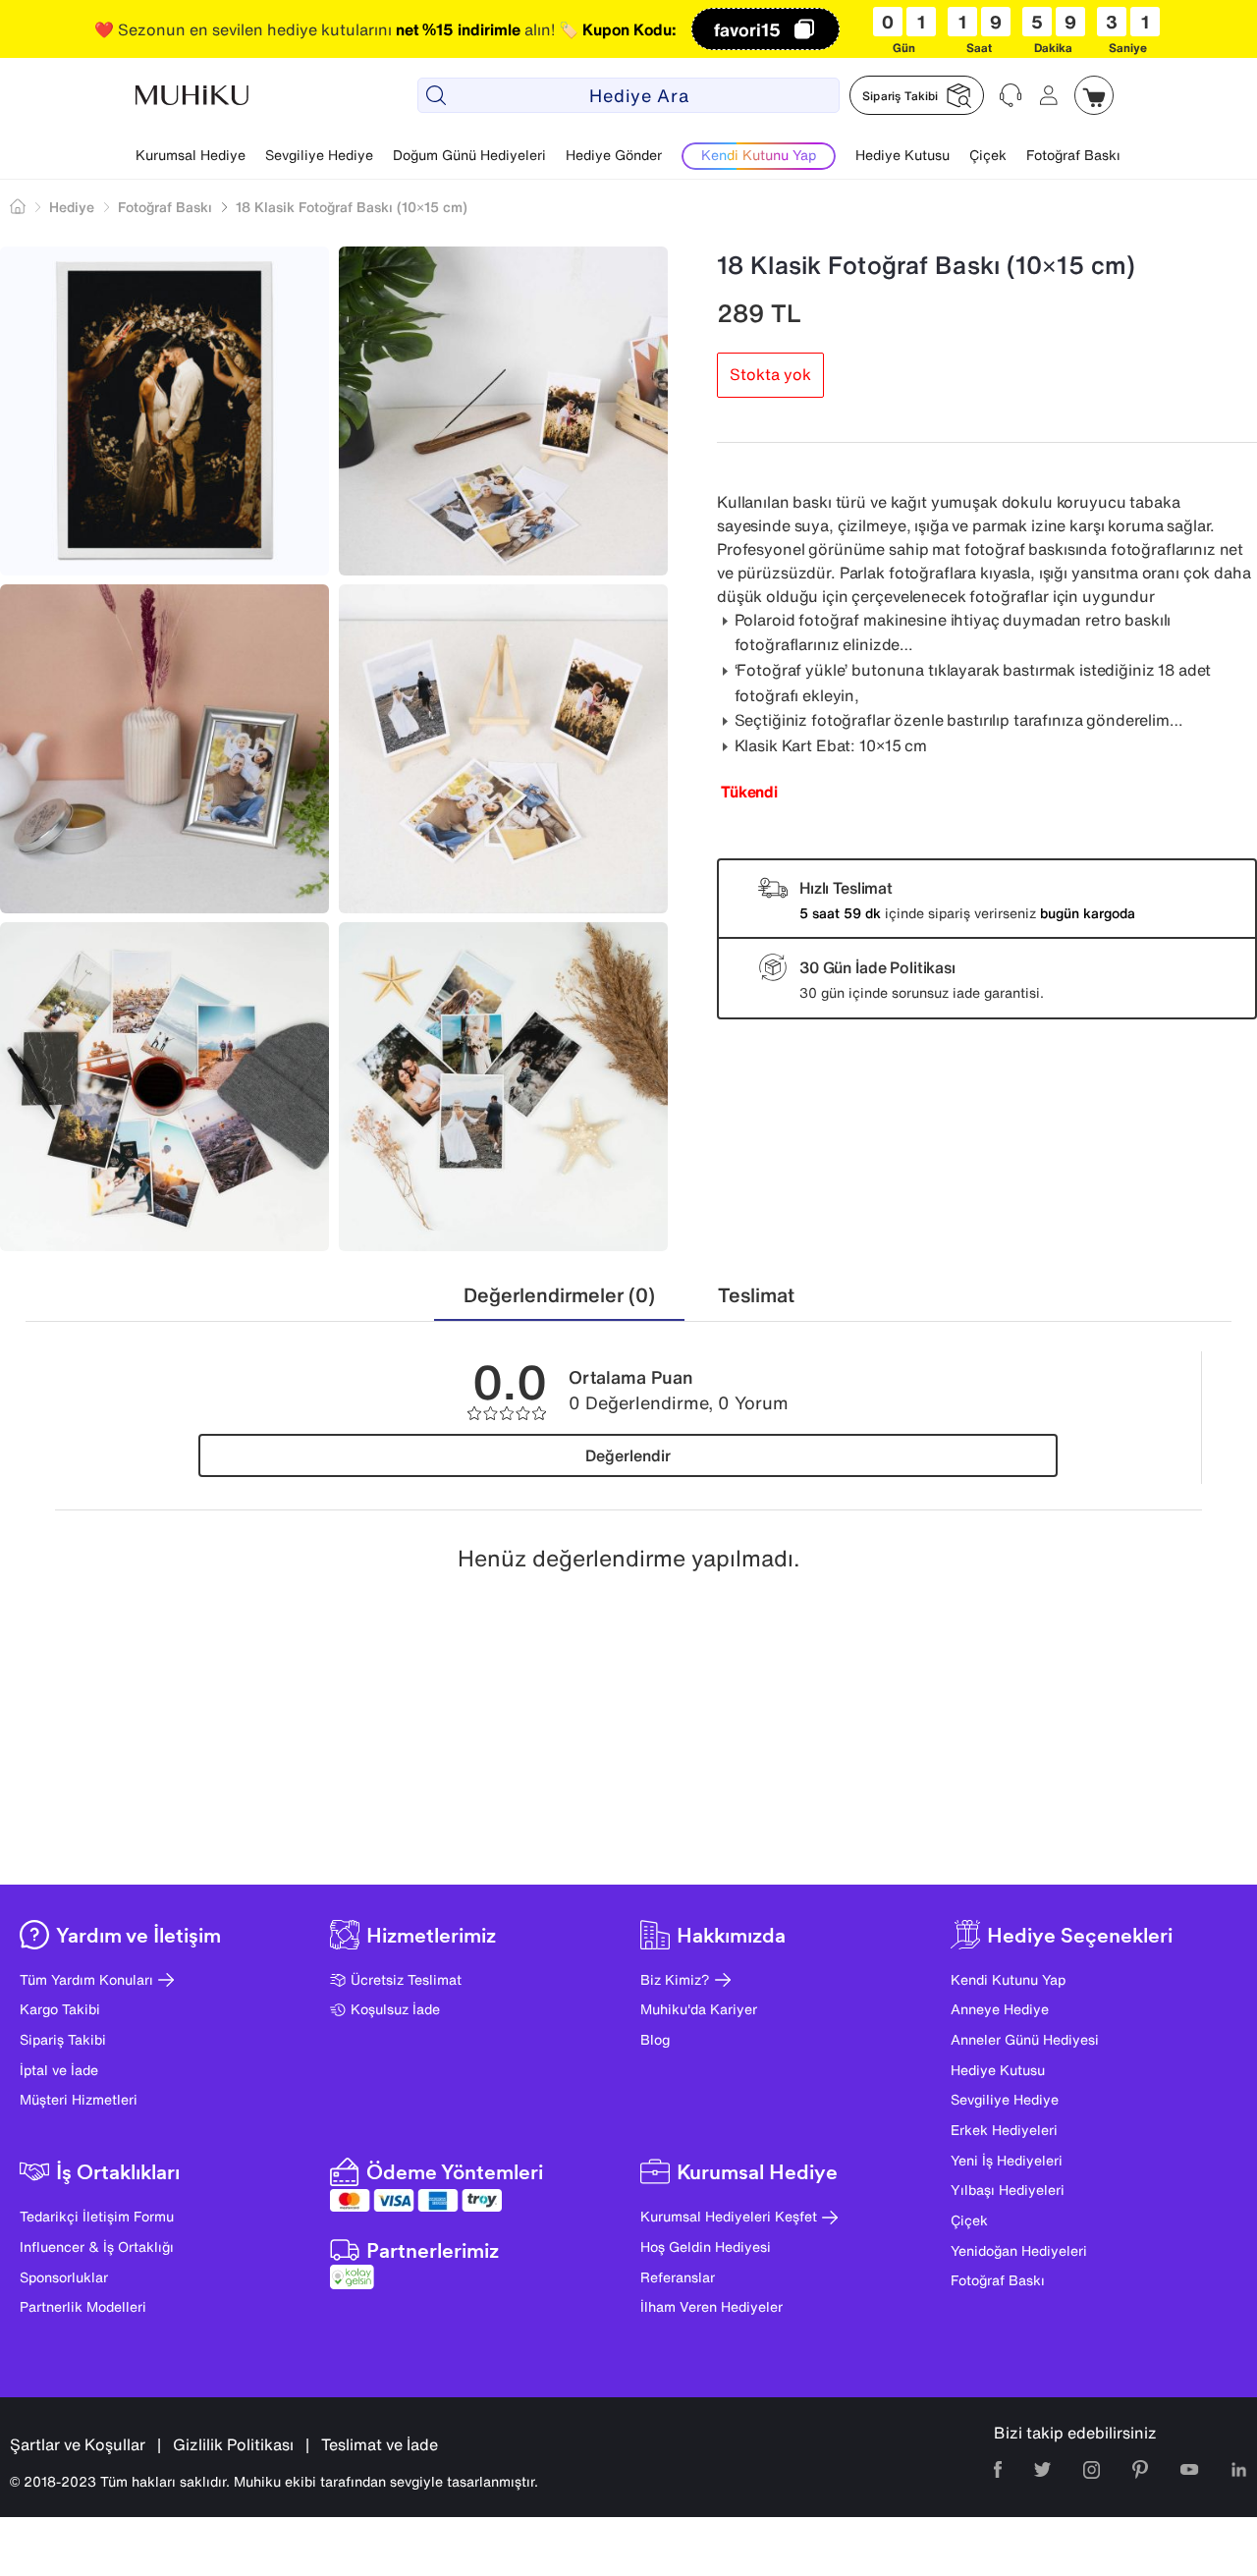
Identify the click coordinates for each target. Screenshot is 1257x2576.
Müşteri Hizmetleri (79, 2099)
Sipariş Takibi (63, 2039)
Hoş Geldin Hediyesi (706, 2247)
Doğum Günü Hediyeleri (469, 155)
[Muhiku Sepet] (1094, 95)
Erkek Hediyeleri (1004, 2130)
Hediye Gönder (614, 155)
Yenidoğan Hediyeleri (1019, 2250)
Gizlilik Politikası (233, 2444)
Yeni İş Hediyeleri (1007, 2160)
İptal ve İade (59, 2070)
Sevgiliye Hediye (319, 155)
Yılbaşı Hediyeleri (1008, 2190)
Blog (655, 2039)
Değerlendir (628, 1455)
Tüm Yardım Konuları (86, 1979)
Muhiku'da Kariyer (699, 2009)
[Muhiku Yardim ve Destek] (1011, 95)
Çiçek (988, 155)
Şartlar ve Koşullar (78, 2444)
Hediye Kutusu (902, 155)
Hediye (72, 207)
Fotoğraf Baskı (1073, 155)
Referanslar (678, 2277)
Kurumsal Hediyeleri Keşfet (729, 2216)
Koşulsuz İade (395, 2009)
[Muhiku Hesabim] (1049, 95)
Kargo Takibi (60, 2009)
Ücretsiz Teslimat (406, 1979)
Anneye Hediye (1000, 2009)
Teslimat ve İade (380, 2444)
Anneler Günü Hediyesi (1025, 2039)
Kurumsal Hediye (191, 155)
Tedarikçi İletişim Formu (97, 2216)
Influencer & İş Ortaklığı (97, 2247)
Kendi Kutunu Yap (1008, 1979)
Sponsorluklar (64, 2277)
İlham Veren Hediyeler (711, 2306)
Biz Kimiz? (675, 1979)
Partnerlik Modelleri (83, 2306)
